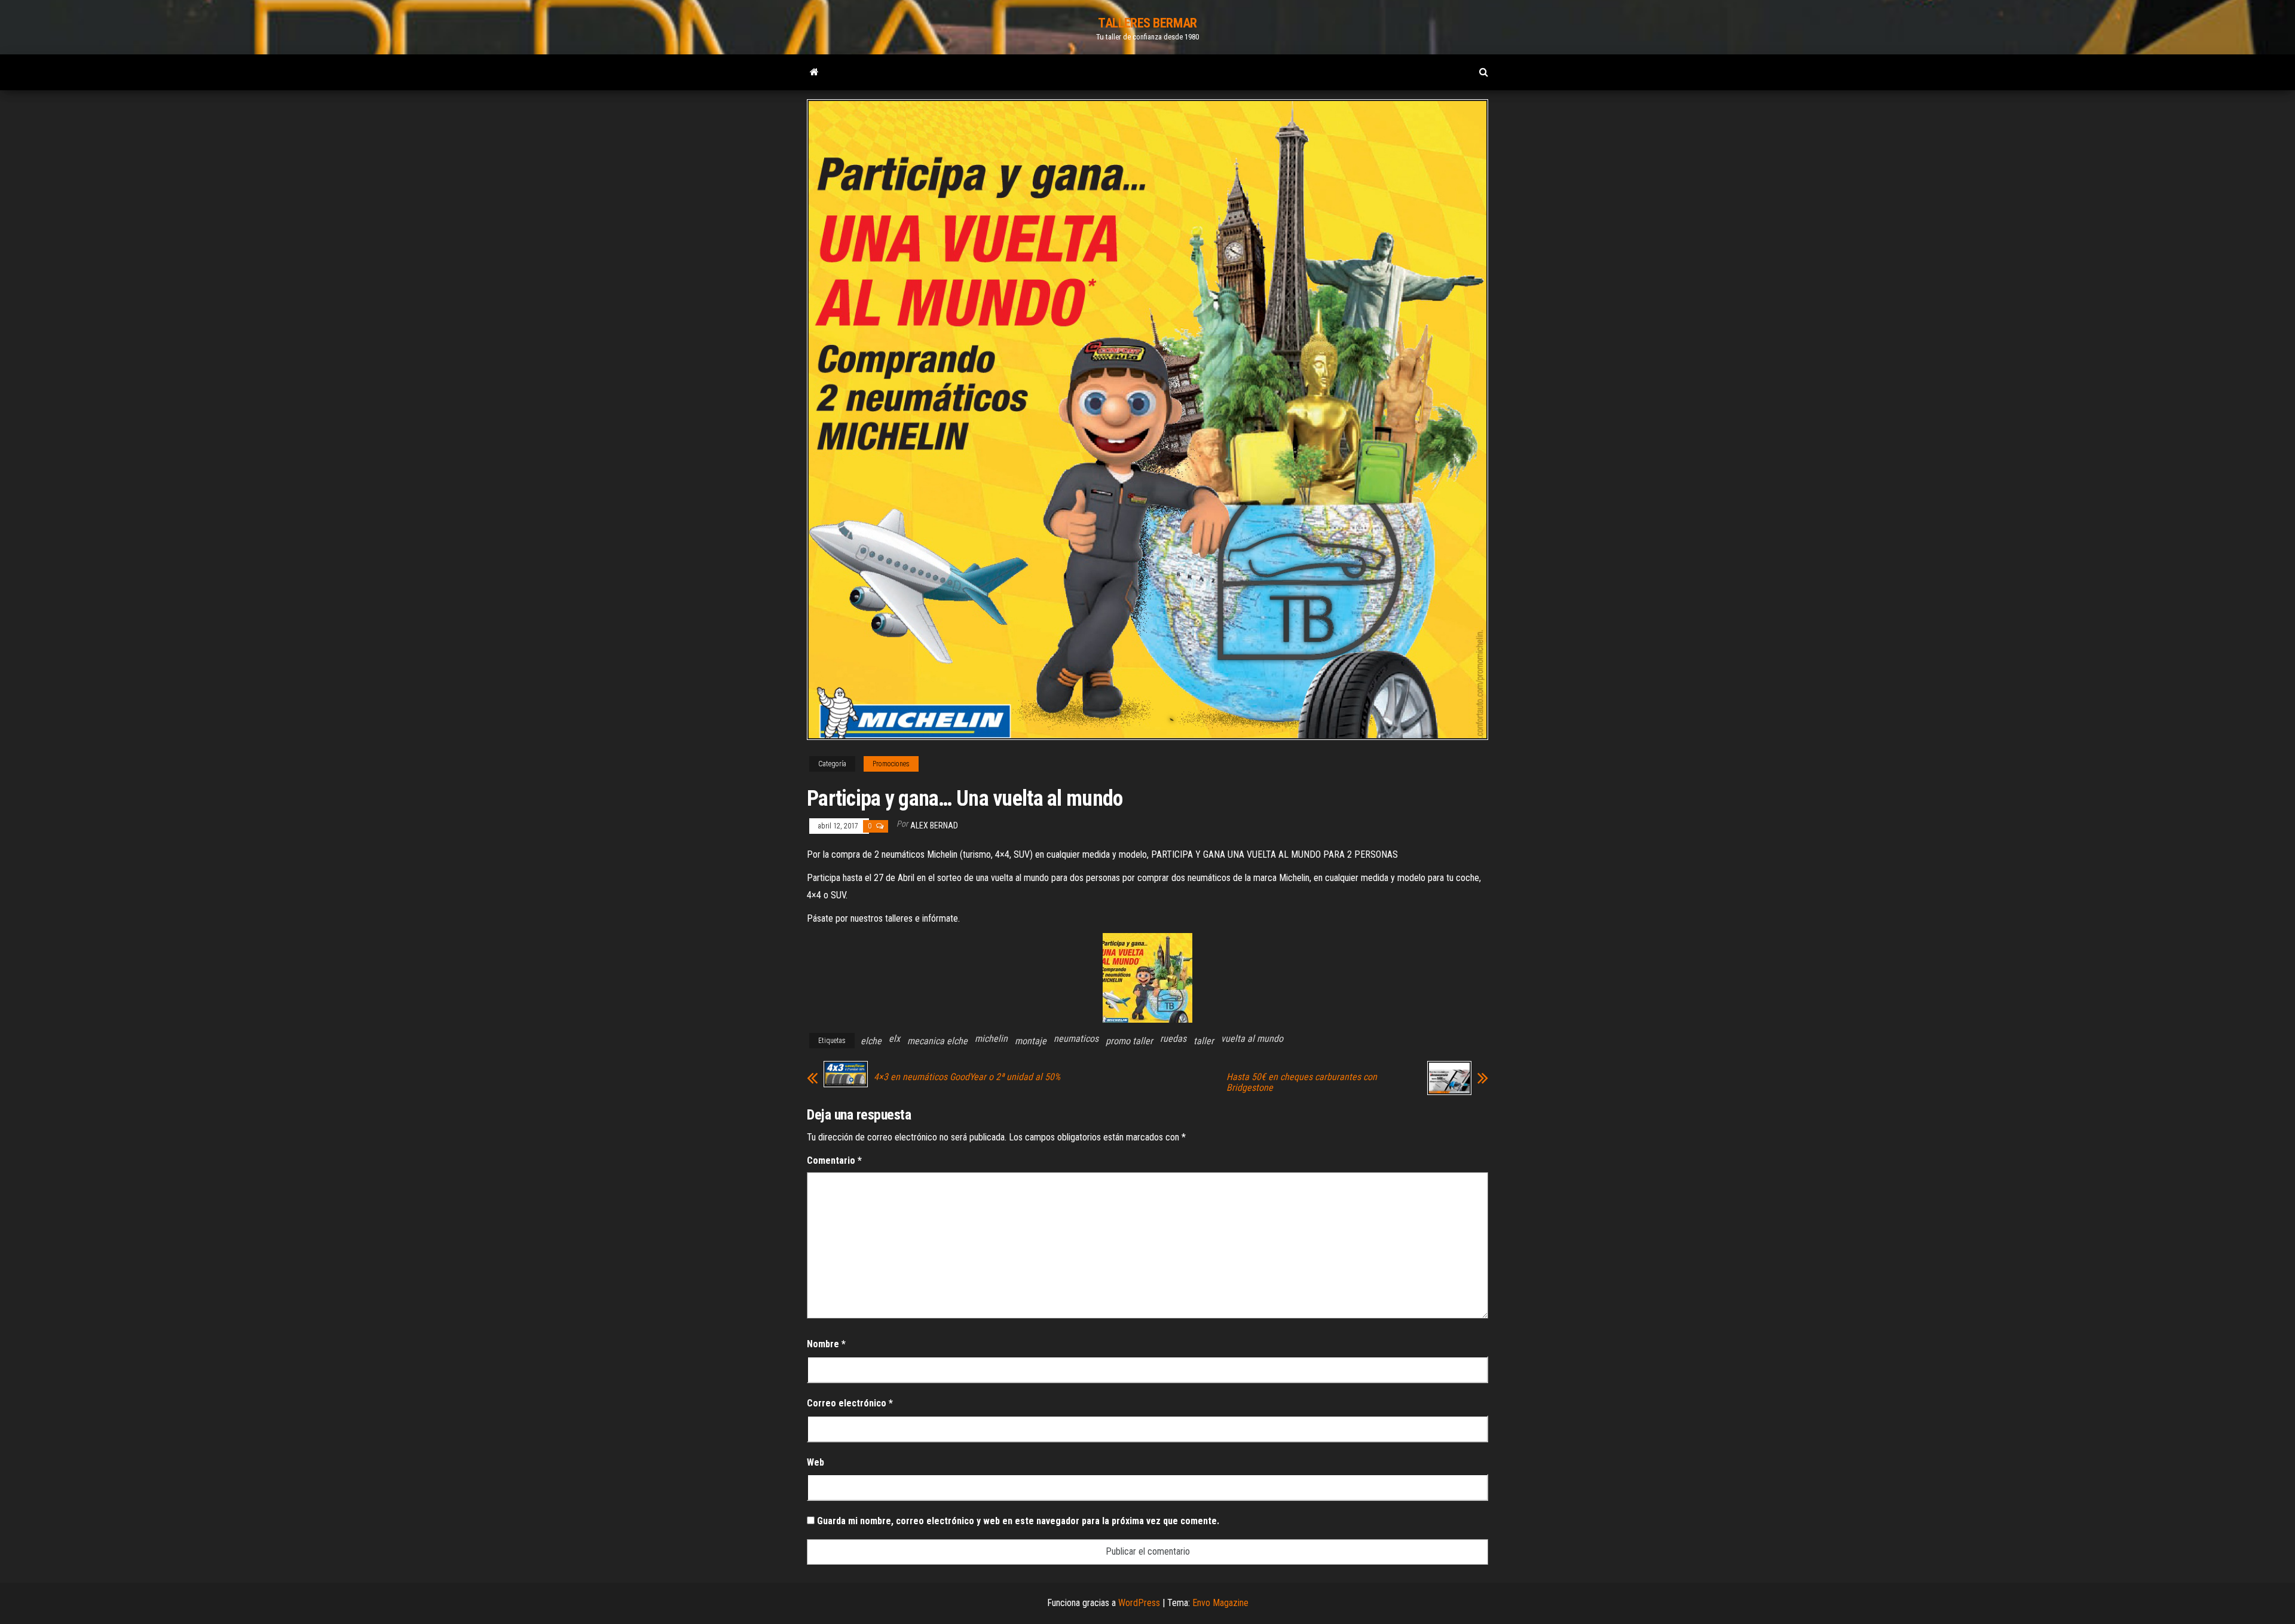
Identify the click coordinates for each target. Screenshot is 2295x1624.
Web (816, 1462)
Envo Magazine (1220, 1603)
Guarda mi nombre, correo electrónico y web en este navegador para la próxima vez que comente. (1018, 1521)
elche (871, 1041)
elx (894, 1039)
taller (1204, 1041)
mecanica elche (937, 1041)
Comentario (834, 1160)
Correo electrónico (850, 1403)
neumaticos (1076, 1039)
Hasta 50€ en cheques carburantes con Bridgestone (1302, 1082)
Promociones (891, 764)
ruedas (1173, 1039)
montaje (1031, 1041)
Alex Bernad (934, 825)
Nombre (826, 1344)
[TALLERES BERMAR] (814, 72)
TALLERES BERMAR (1147, 23)
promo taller (1129, 1041)
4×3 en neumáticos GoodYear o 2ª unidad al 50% (967, 1077)
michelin (991, 1039)
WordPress (1139, 1603)
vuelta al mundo (1252, 1039)
